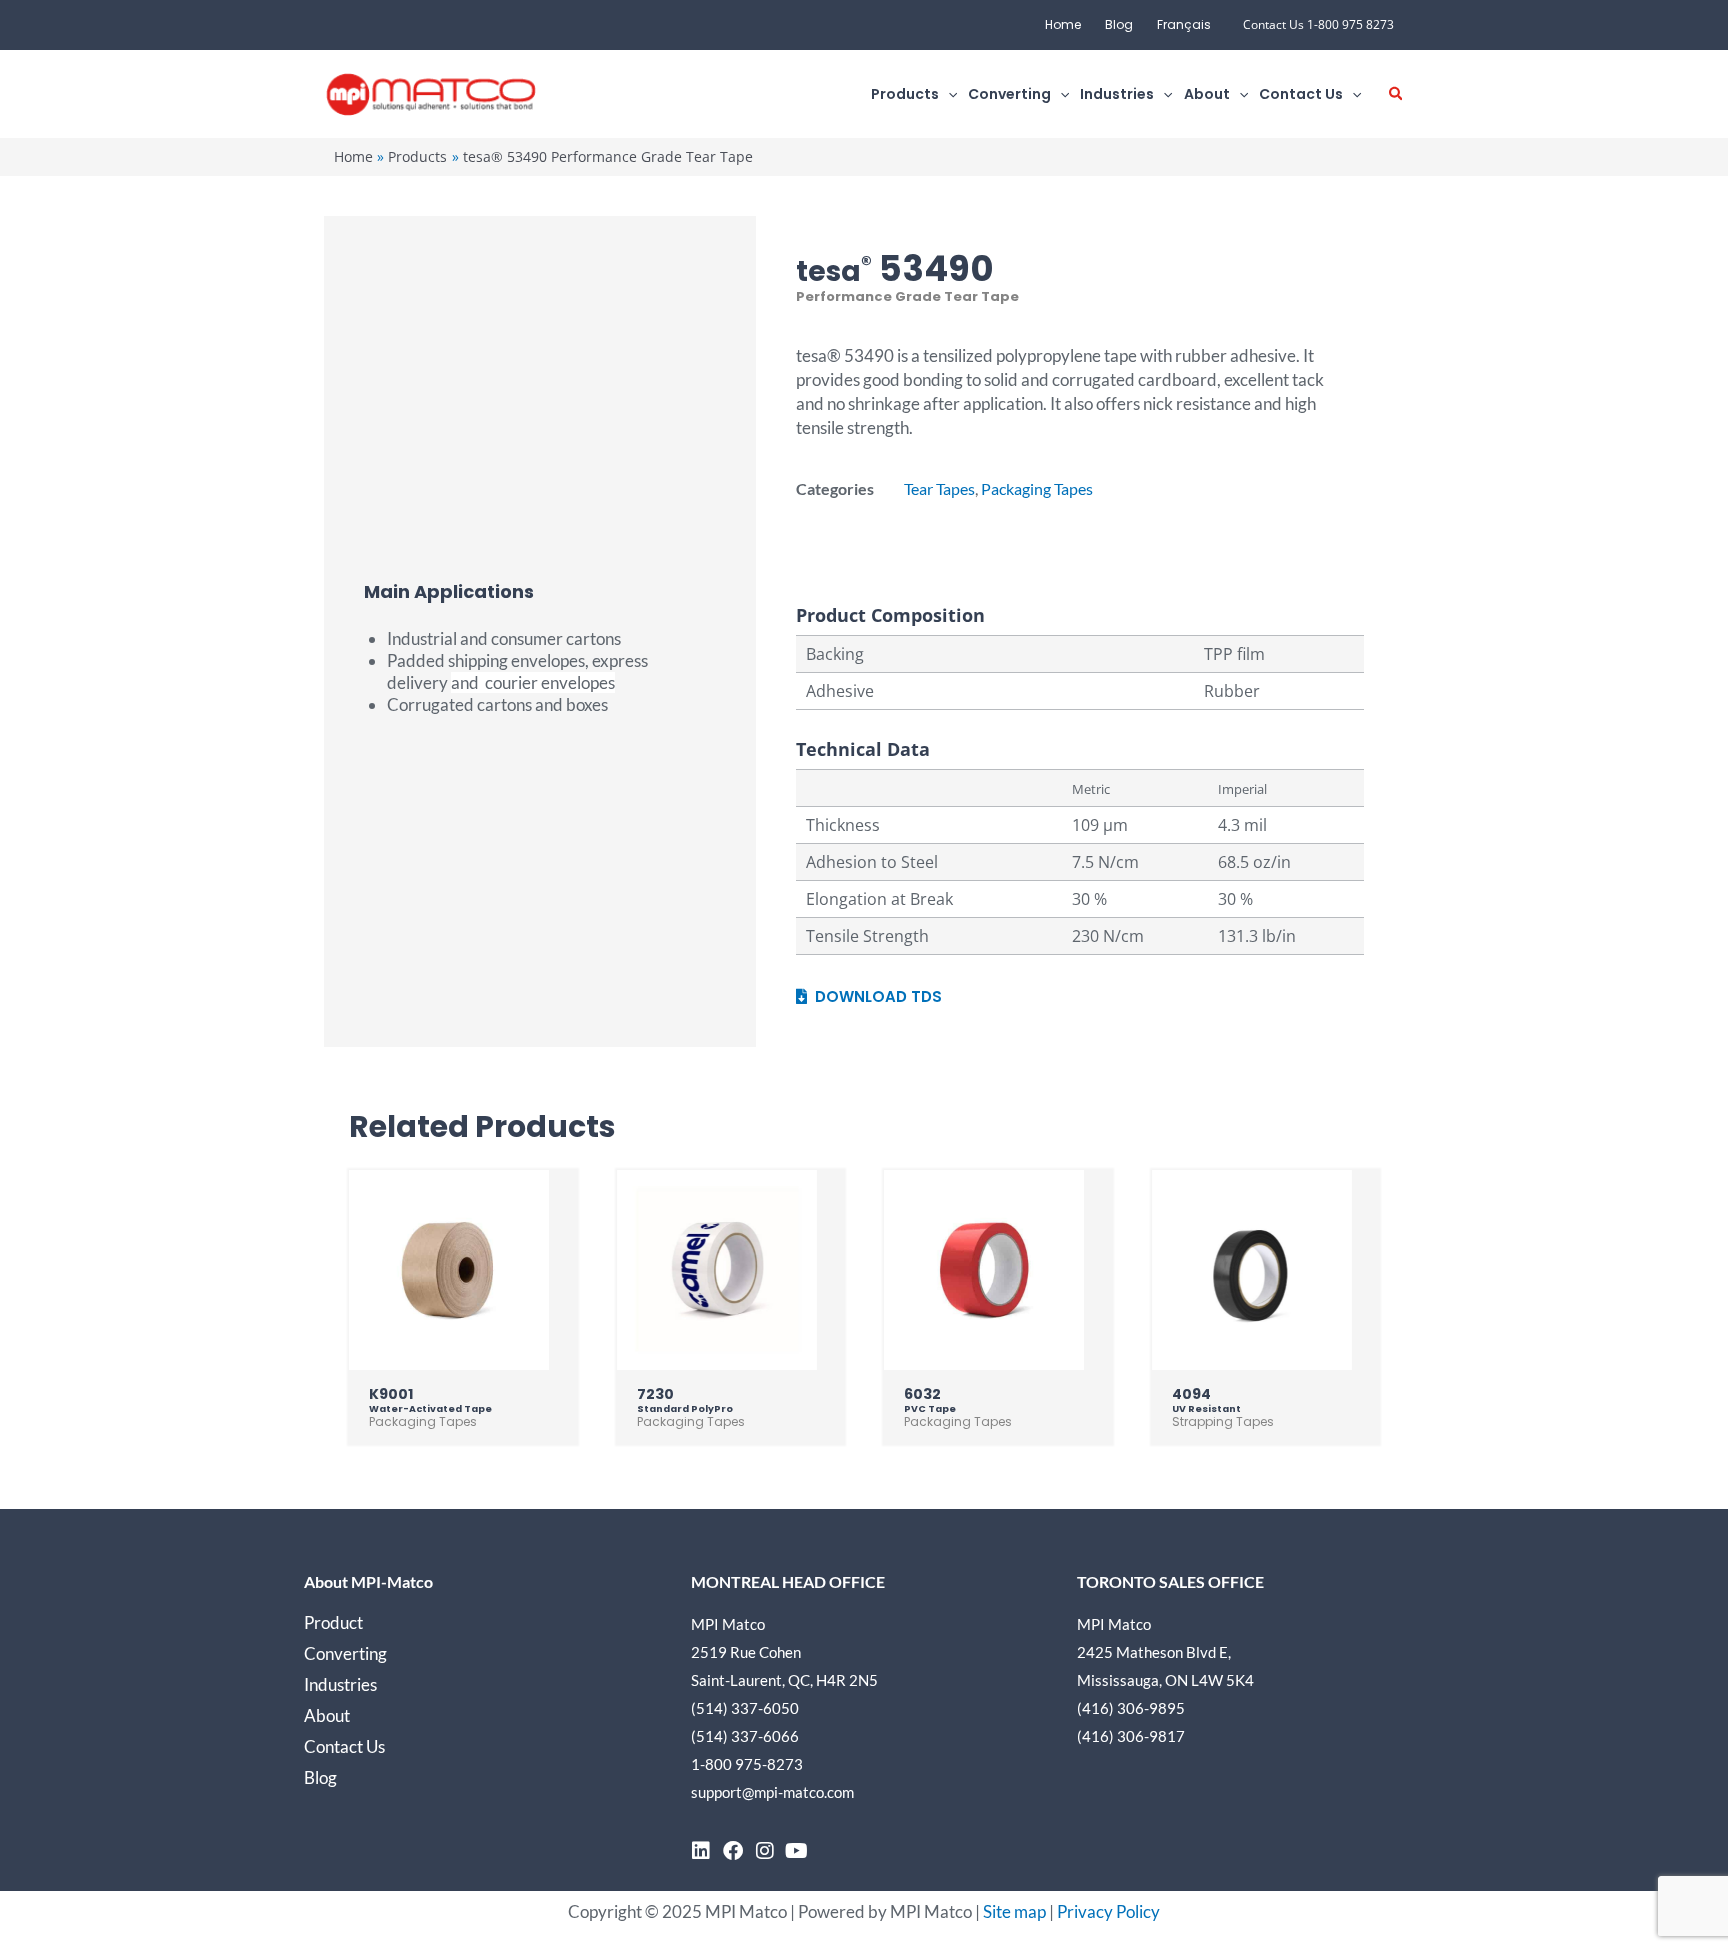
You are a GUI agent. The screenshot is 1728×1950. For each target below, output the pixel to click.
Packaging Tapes (1037, 488)
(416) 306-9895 (1131, 1708)
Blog (1119, 24)
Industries (340, 1684)
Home (1063, 24)
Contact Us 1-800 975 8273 (1318, 24)
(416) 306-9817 (1131, 1736)
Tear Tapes (939, 488)
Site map (1014, 1911)
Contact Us (344, 1746)
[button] (948, 94)
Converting (345, 1653)
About (327, 1715)
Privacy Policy (1108, 1911)
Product (333, 1622)
